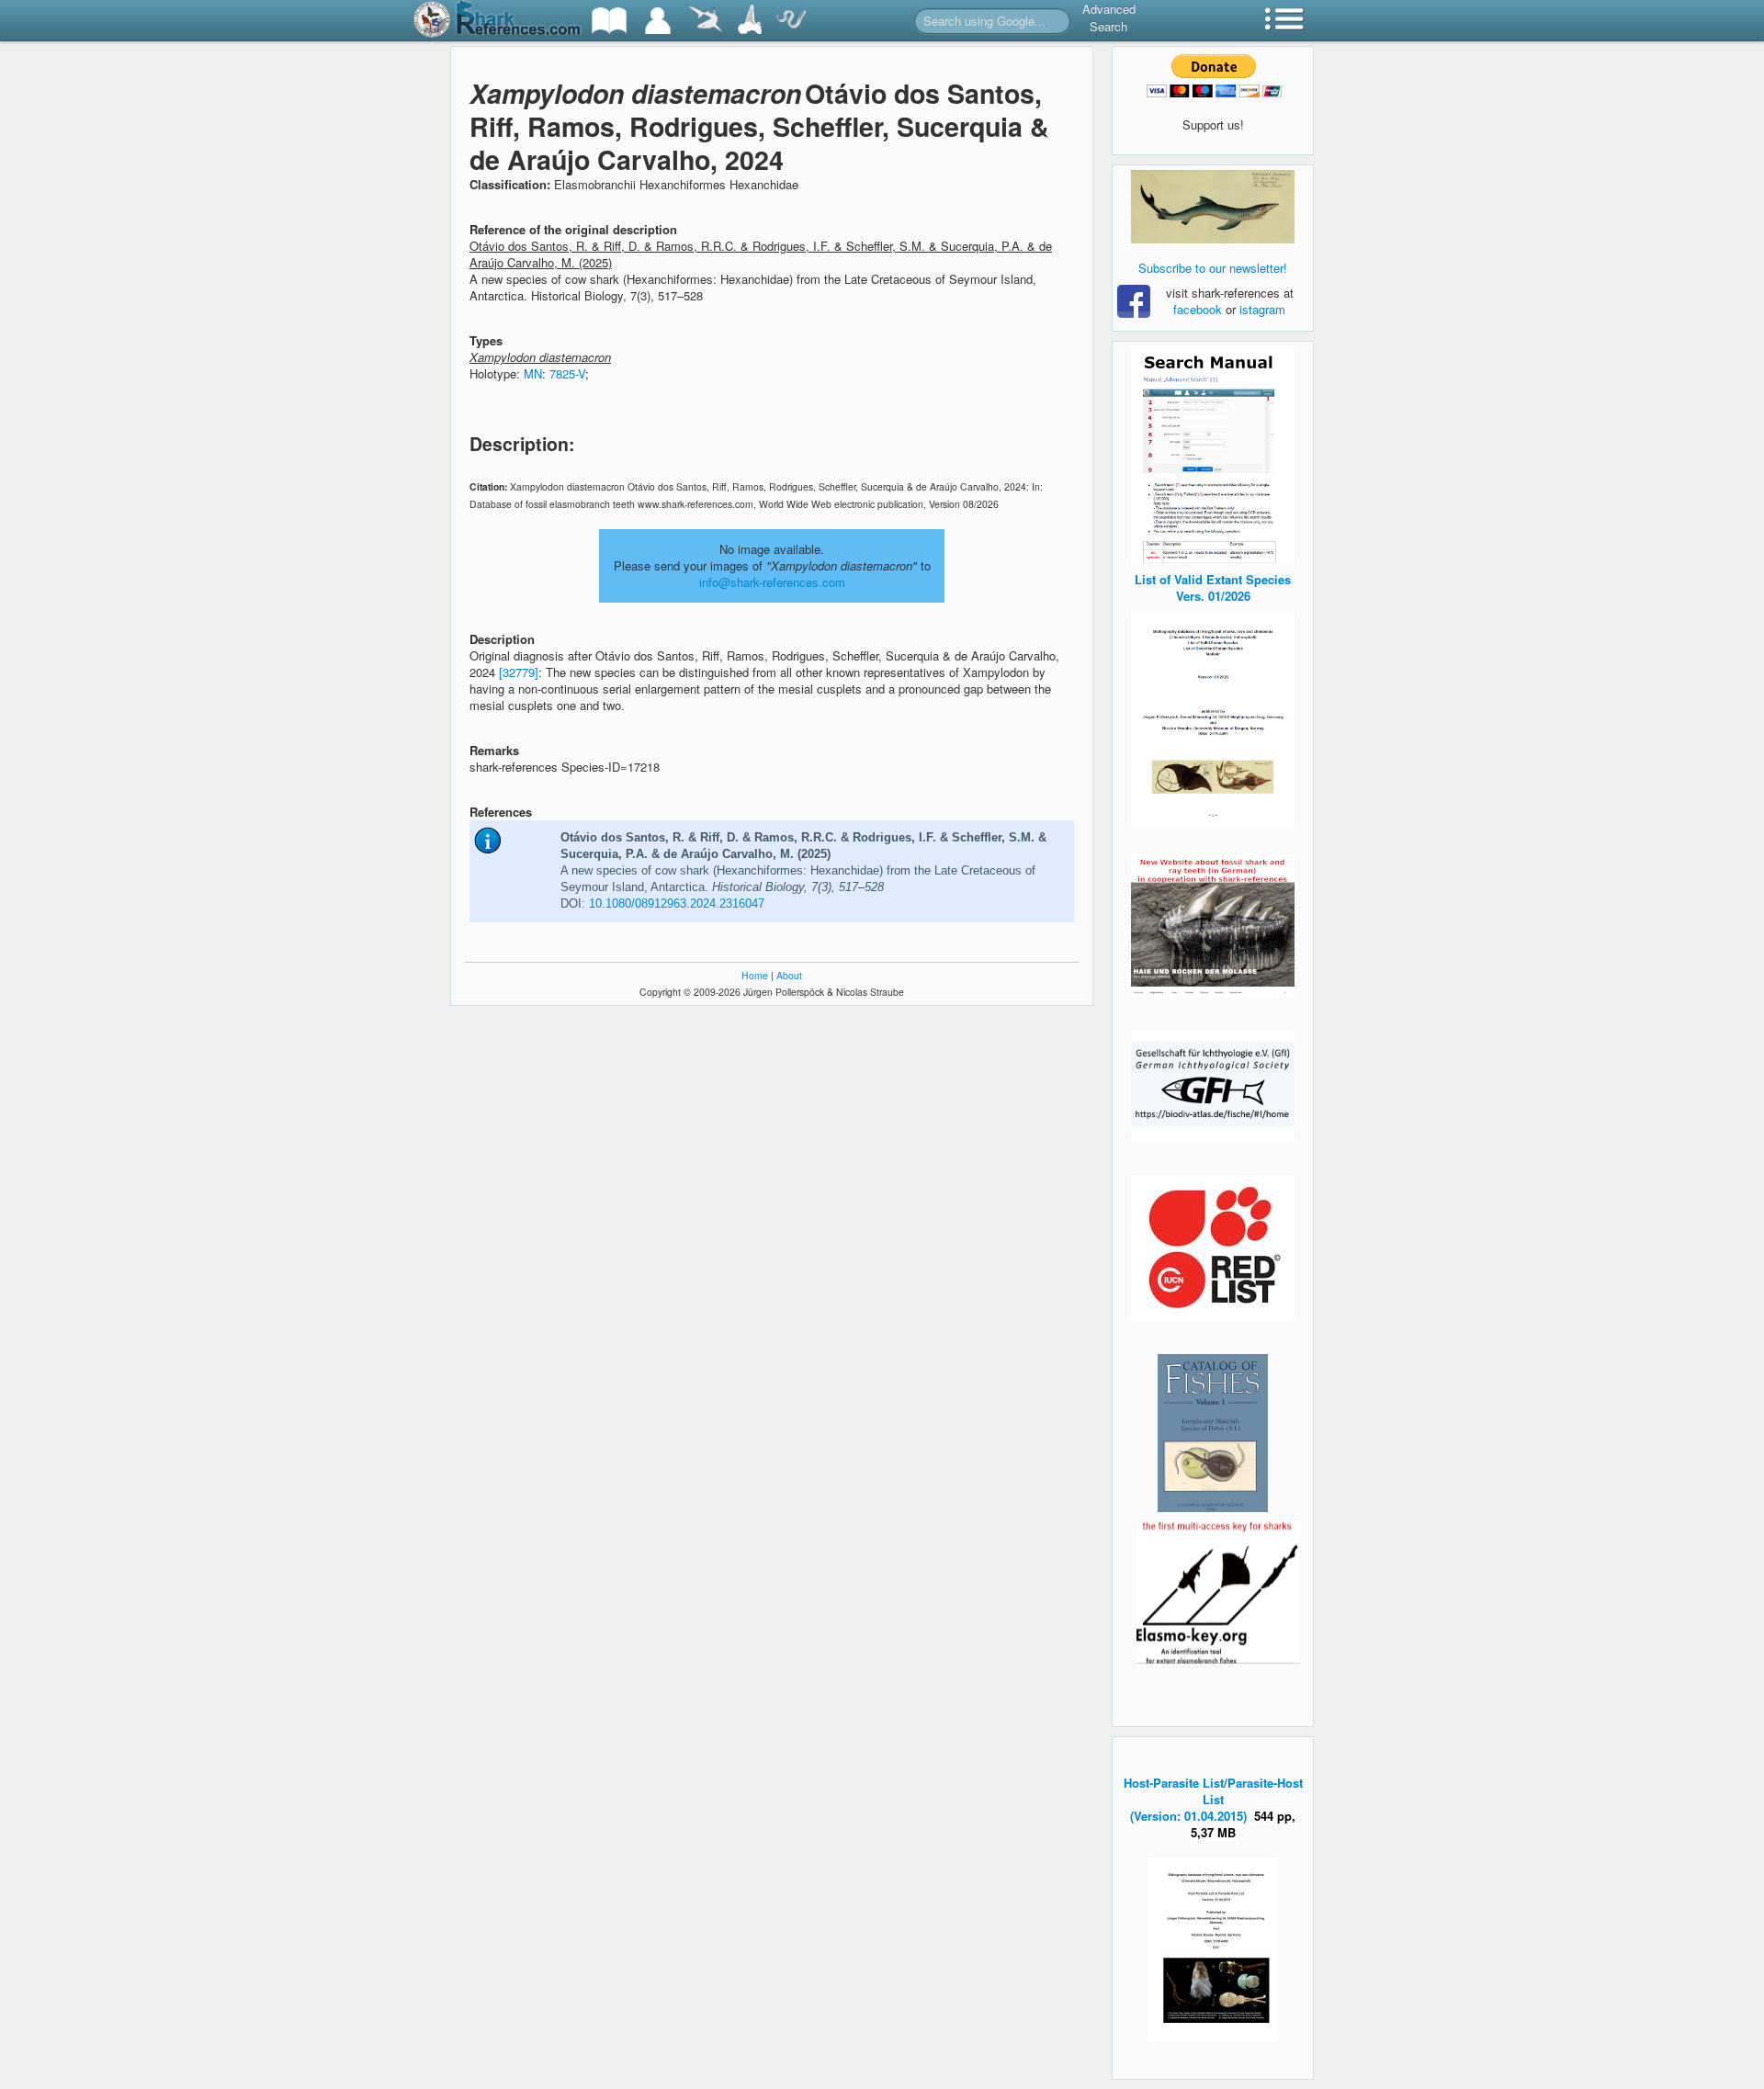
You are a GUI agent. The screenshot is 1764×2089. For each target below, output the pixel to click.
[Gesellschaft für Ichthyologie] (1213, 1084)
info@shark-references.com (772, 582)
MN (533, 373)
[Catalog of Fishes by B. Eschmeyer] (1213, 1433)
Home (755, 975)
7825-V (567, 373)
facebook (1198, 309)
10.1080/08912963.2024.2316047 (677, 903)
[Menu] (1284, 21)
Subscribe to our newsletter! (1213, 268)
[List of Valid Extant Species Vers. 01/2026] (1213, 719)
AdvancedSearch (1109, 17)
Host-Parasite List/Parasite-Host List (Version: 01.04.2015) (1213, 1799)
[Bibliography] (609, 21)
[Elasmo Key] (1218, 1590)
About (789, 975)
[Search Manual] (1213, 452)
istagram (1262, 309)
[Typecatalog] (750, 21)
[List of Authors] (658, 21)
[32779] (519, 672)
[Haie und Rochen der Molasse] (1213, 926)
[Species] (705, 21)
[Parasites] (791, 21)
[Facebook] (1213, 207)
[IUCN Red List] (1213, 1248)
